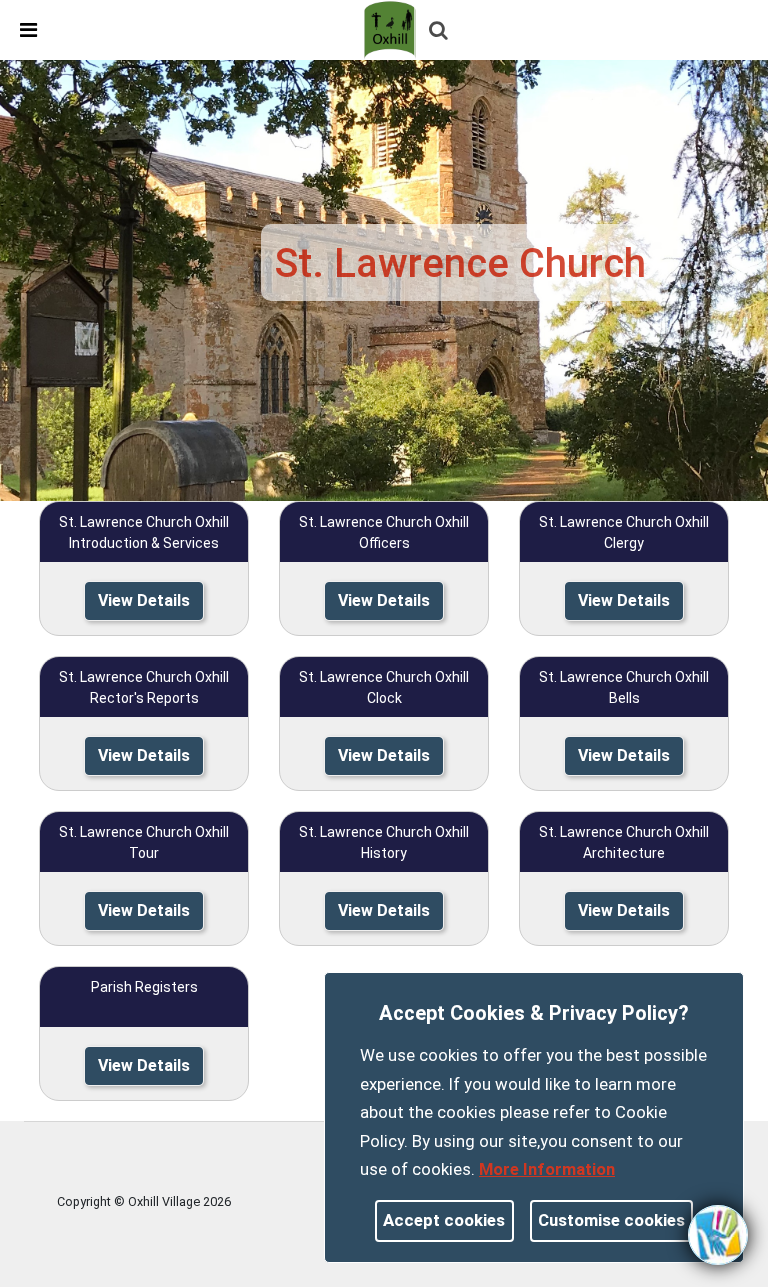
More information (547, 1169)
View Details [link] (144, 600)
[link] (392, 29)
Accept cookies (444, 1220)
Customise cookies (611, 1220)
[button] (440, 32)
